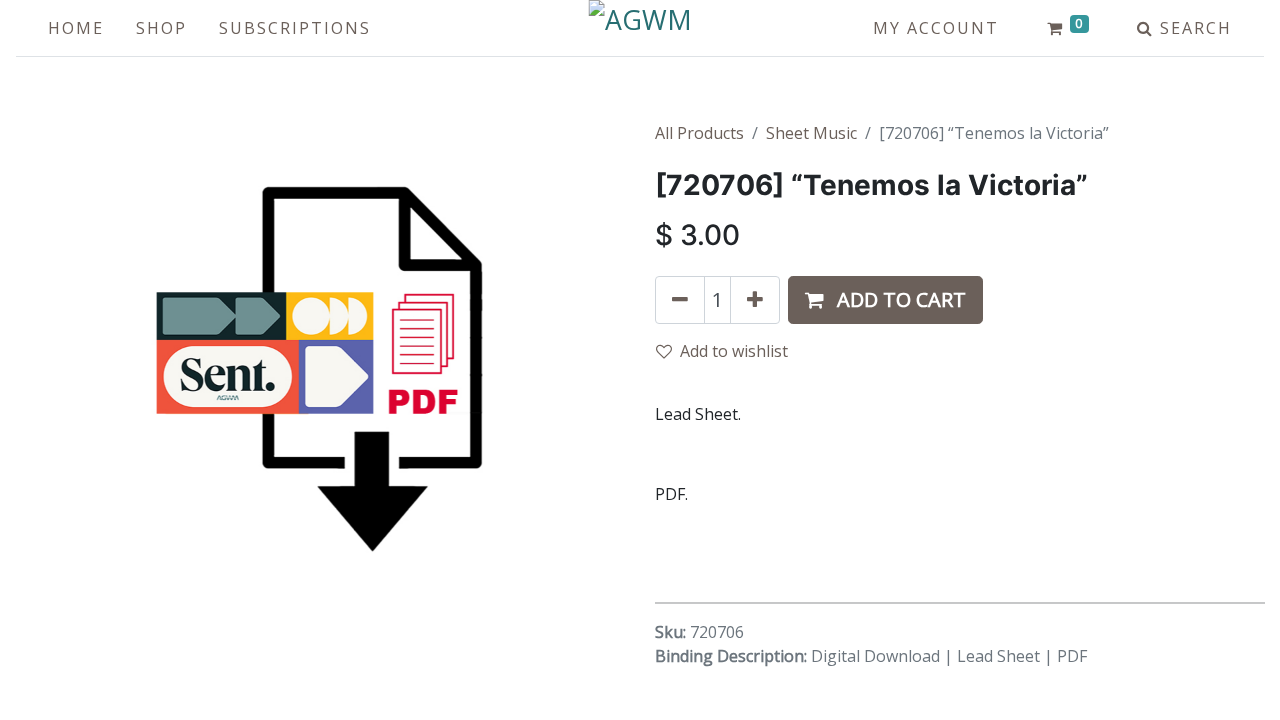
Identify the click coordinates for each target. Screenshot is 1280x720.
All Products (699, 133)
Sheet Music (811, 133)
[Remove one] (680, 300)
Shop (161, 28)
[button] (885, 300)
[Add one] (755, 300)
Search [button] (1193, 28)
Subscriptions (295, 28)
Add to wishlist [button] (734, 351)
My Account (936, 28)
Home (76, 28)
